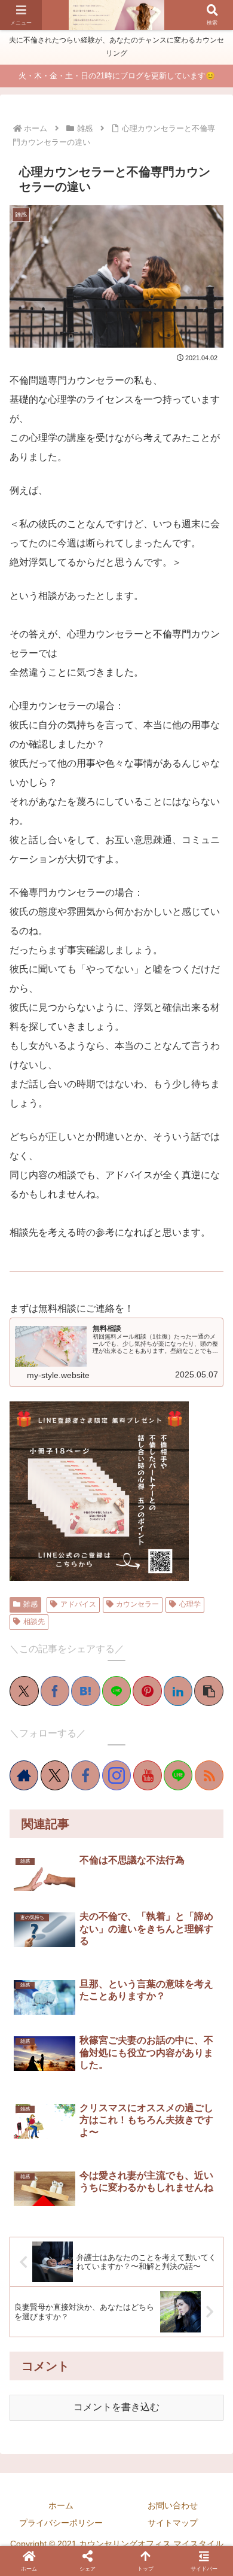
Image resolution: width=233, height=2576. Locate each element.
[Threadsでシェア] (108, 1827)
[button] (209, 1691)
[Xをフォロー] (55, 1775)
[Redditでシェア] (125, 1827)
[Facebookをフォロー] (85, 1775)
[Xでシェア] (24, 1691)
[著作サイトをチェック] (24, 1775)
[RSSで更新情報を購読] (209, 1775)
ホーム (61, 2505)
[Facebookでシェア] (55, 1691)
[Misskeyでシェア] (73, 1827)
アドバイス (78, 1604)
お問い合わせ (173, 2505)
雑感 (30, 1604)
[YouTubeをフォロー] (148, 1775)
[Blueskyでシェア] (55, 1827)
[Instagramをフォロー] (116, 1775)
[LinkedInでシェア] (178, 1691)
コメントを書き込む (116, 2407)
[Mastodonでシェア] (37, 1827)
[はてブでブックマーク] (86, 1691)
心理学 (190, 1604)
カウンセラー (137, 1604)
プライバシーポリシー (61, 2523)
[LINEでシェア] (117, 1691)
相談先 (34, 1622)
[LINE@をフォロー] (178, 1775)
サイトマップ (173, 2523)
